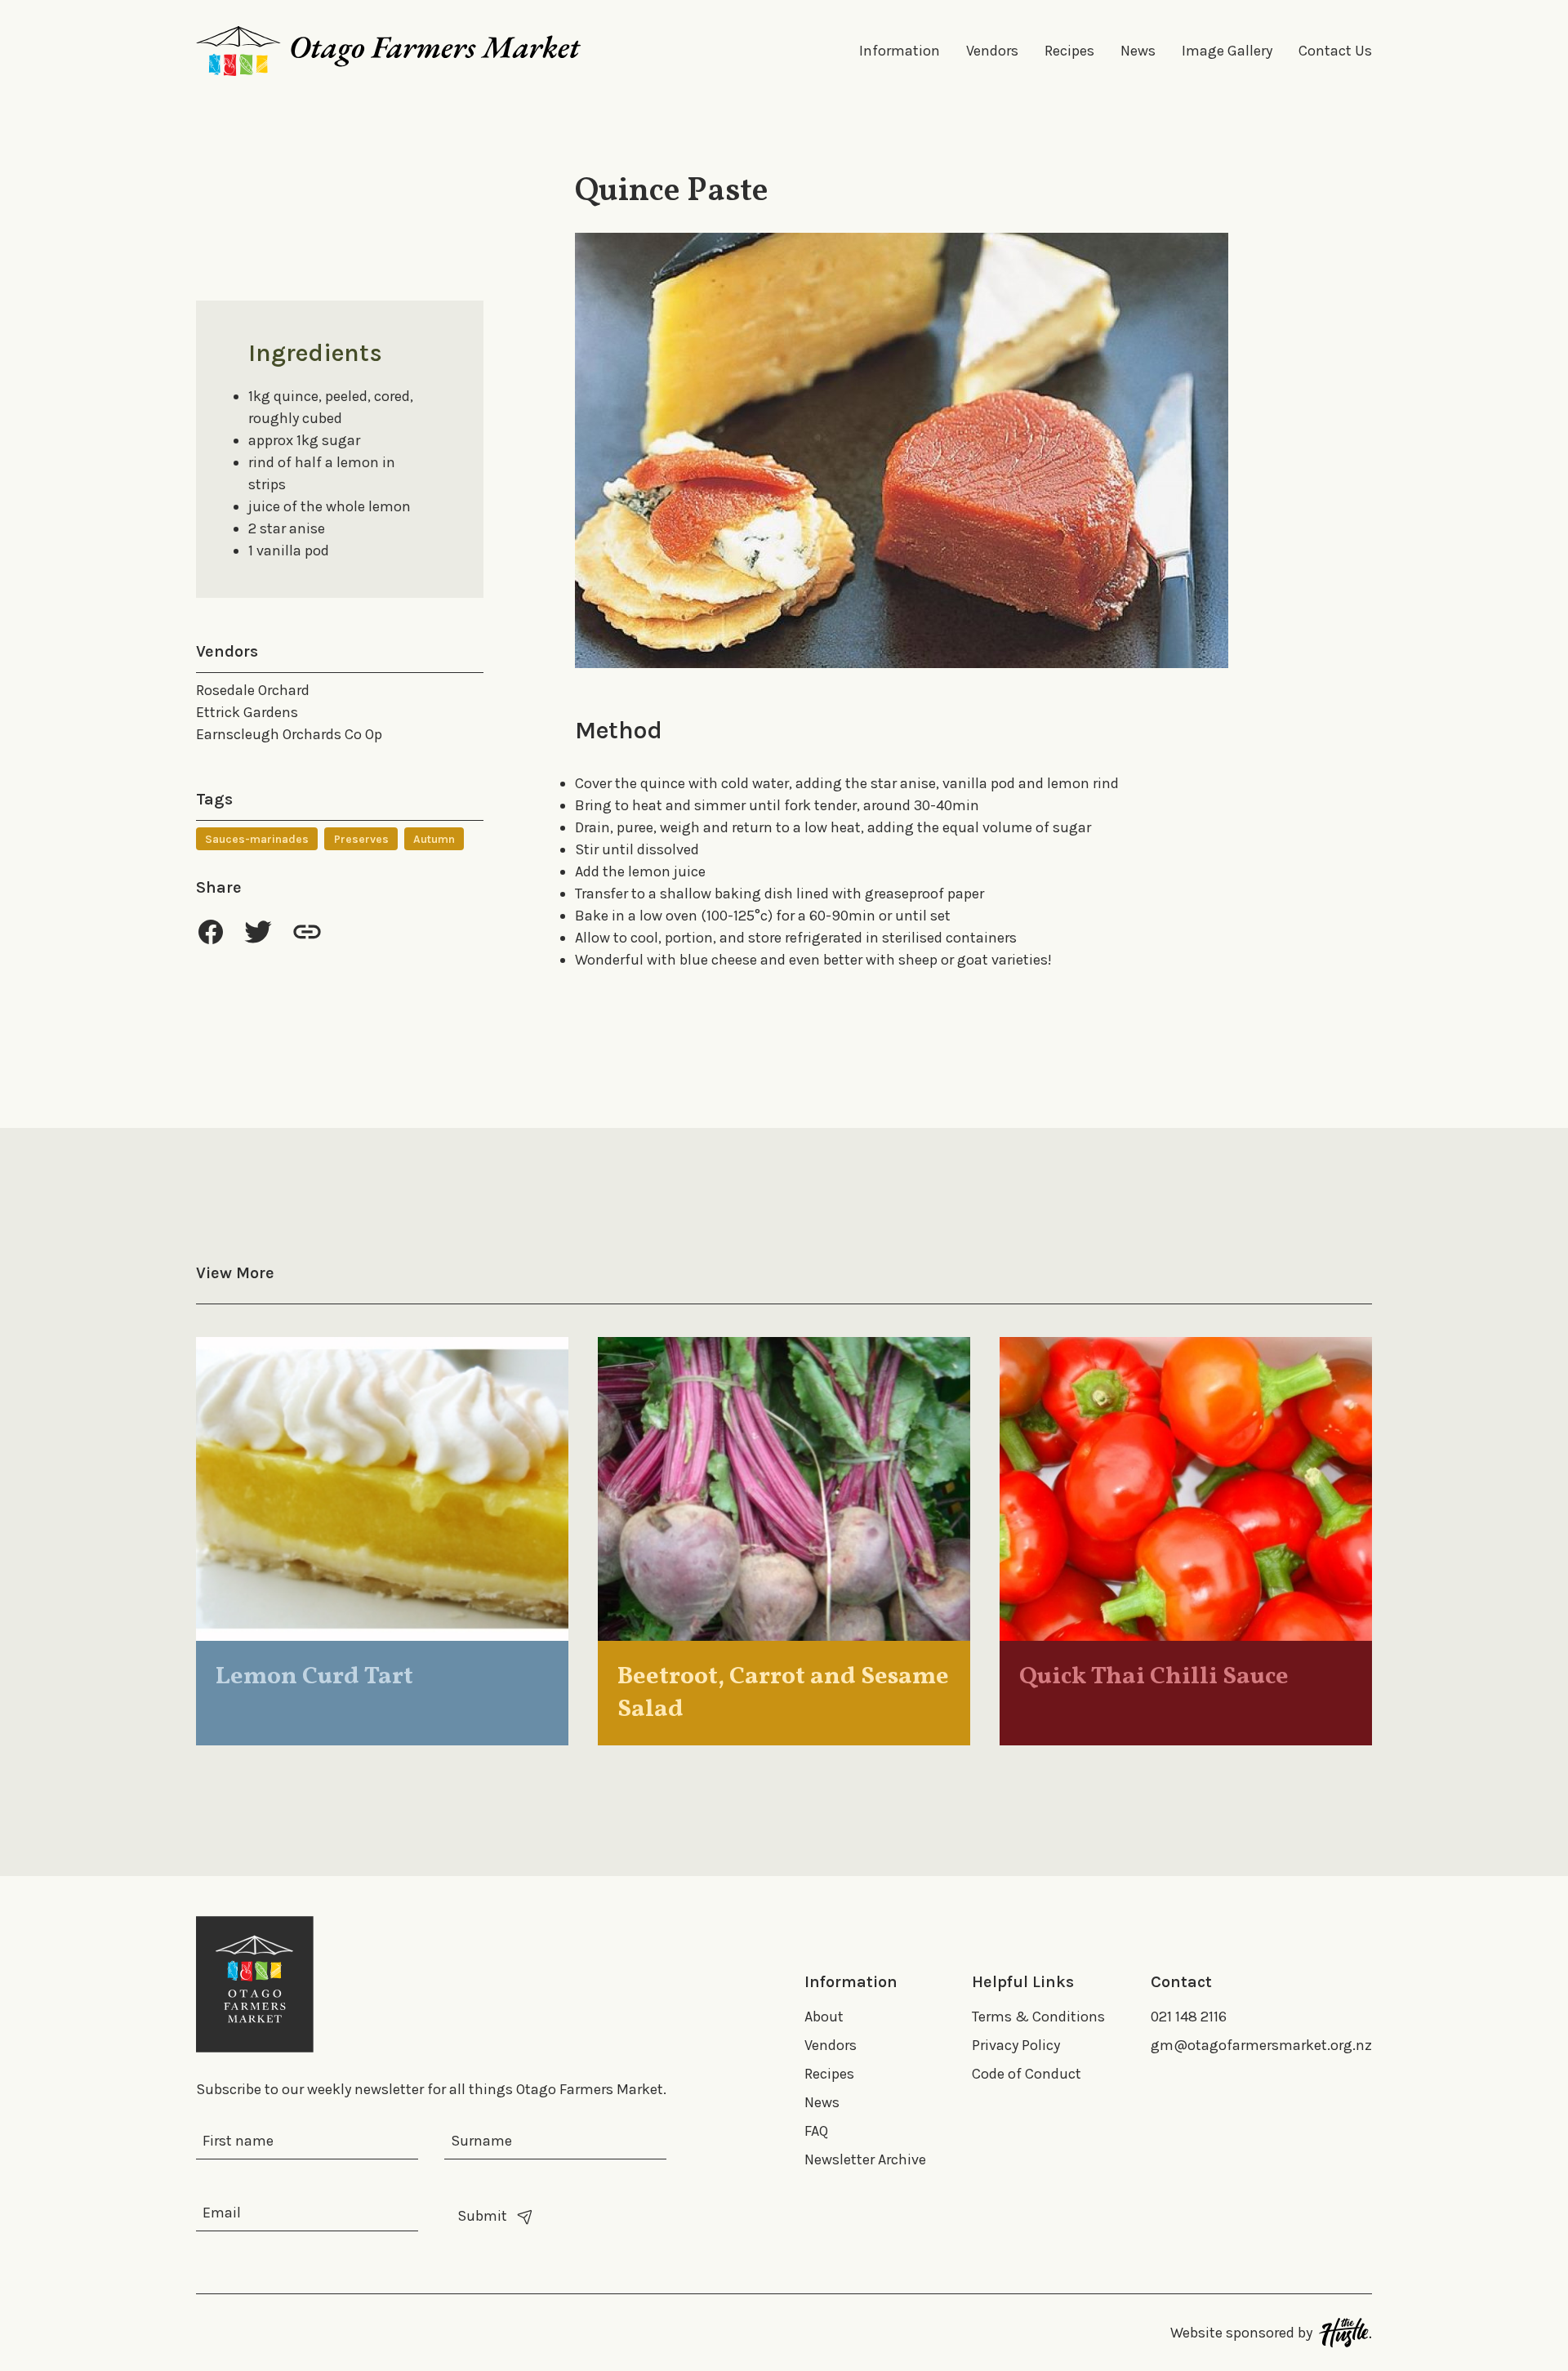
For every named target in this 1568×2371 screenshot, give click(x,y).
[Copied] (307, 931)
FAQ (816, 2131)
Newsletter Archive (865, 2159)
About (824, 2017)
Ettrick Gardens (247, 712)
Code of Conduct (1027, 2074)
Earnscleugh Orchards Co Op (289, 734)
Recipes (1069, 51)
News (1138, 51)
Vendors (992, 51)
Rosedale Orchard (253, 690)
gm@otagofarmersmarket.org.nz (1261, 2045)
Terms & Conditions (1038, 2017)
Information (900, 51)
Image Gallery (1227, 51)
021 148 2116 (1189, 2017)
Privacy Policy (1016, 2045)
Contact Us (1335, 51)
